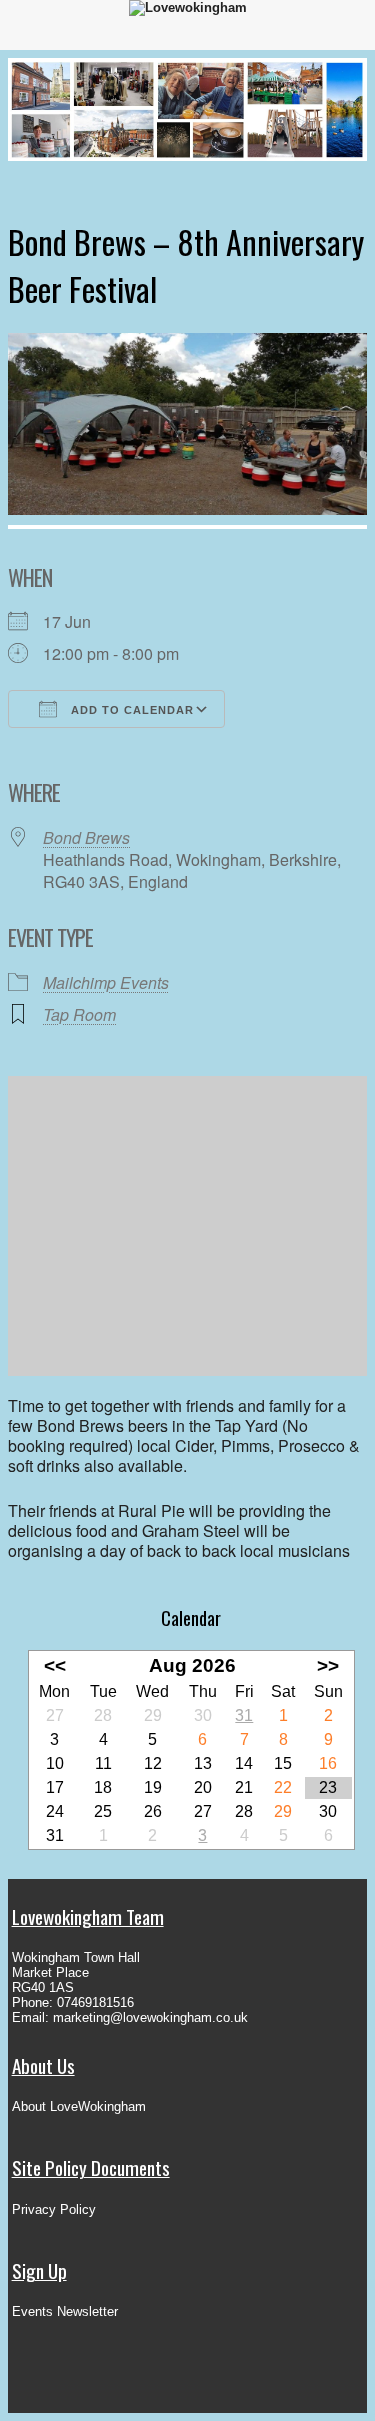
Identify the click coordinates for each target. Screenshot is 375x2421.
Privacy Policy (54, 2209)
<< (55, 1665)
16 (328, 1763)
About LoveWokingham (79, 2106)
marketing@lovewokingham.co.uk (150, 2017)
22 (283, 1787)
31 (244, 1715)
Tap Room (79, 1014)
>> (328, 1665)
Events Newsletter (65, 2311)
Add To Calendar (130, 710)
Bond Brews (86, 837)
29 (283, 1811)
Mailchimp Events (106, 982)
